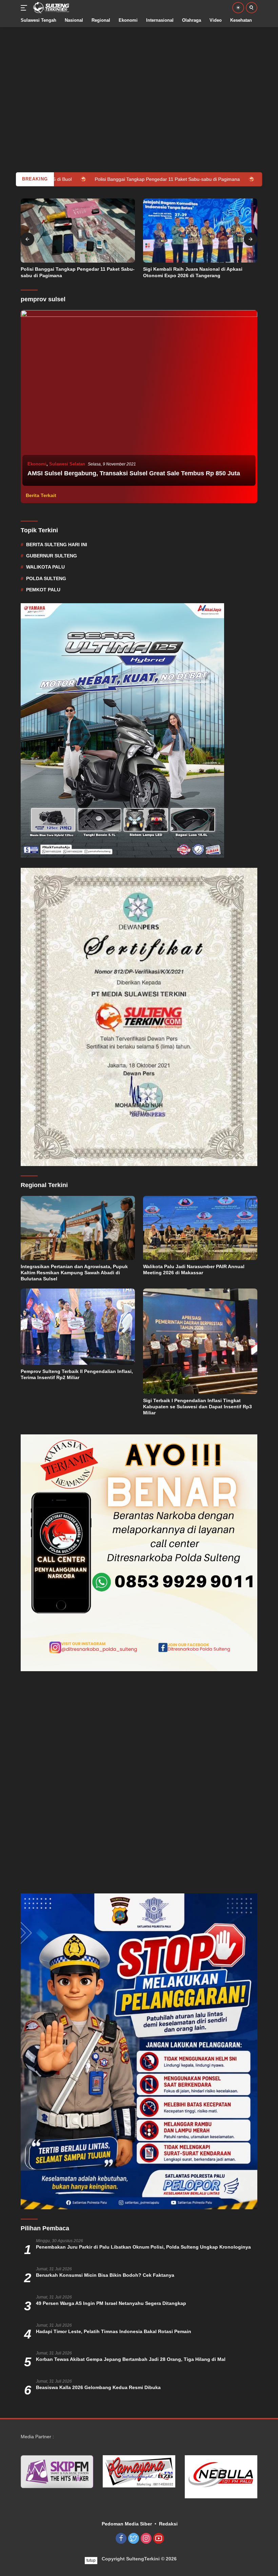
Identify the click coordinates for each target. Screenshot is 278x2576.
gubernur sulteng (52, 556)
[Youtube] (159, 2539)
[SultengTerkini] (50, 8)
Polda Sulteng (46, 578)
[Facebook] (121, 2539)
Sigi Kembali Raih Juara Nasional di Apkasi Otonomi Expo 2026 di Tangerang (193, 272)
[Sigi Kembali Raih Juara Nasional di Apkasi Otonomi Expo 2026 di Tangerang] (200, 231)
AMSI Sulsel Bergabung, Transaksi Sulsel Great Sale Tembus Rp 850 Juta (134, 473)
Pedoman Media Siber (127, 2524)
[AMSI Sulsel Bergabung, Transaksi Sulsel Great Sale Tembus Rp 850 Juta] (139, 399)
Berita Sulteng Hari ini (57, 545)
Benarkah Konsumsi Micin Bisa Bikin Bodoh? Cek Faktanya (105, 2275)
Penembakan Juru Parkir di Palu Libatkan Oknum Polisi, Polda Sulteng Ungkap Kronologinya (143, 2247)
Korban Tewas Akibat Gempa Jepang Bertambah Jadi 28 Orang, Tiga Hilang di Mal (131, 2359)
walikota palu (45, 567)
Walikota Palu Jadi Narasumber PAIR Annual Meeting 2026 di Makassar (194, 1270)
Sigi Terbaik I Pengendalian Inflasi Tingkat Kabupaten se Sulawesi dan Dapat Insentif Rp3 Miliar (197, 1407)
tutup (91, 2560)
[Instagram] (146, 2539)
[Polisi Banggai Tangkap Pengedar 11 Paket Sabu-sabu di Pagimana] (78, 231)
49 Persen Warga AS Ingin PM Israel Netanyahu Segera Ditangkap (111, 2303)
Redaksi (168, 2524)
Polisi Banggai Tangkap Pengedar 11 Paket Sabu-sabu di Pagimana (78, 272)
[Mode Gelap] (238, 8)
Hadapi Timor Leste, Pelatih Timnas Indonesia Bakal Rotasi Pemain (114, 2331)
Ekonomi (37, 464)
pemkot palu (43, 590)
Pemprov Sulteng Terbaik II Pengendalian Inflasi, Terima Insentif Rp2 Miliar (77, 1374)
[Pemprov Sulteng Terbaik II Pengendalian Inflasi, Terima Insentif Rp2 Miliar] (78, 1327)
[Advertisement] (139, 75)
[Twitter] (134, 2539)
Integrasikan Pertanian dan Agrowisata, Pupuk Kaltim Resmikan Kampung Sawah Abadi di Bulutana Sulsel (74, 1273)
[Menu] (25, 8)
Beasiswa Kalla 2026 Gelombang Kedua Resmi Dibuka (98, 2387)
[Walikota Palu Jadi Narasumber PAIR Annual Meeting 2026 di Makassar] (200, 1228)
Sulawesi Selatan (67, 464)
